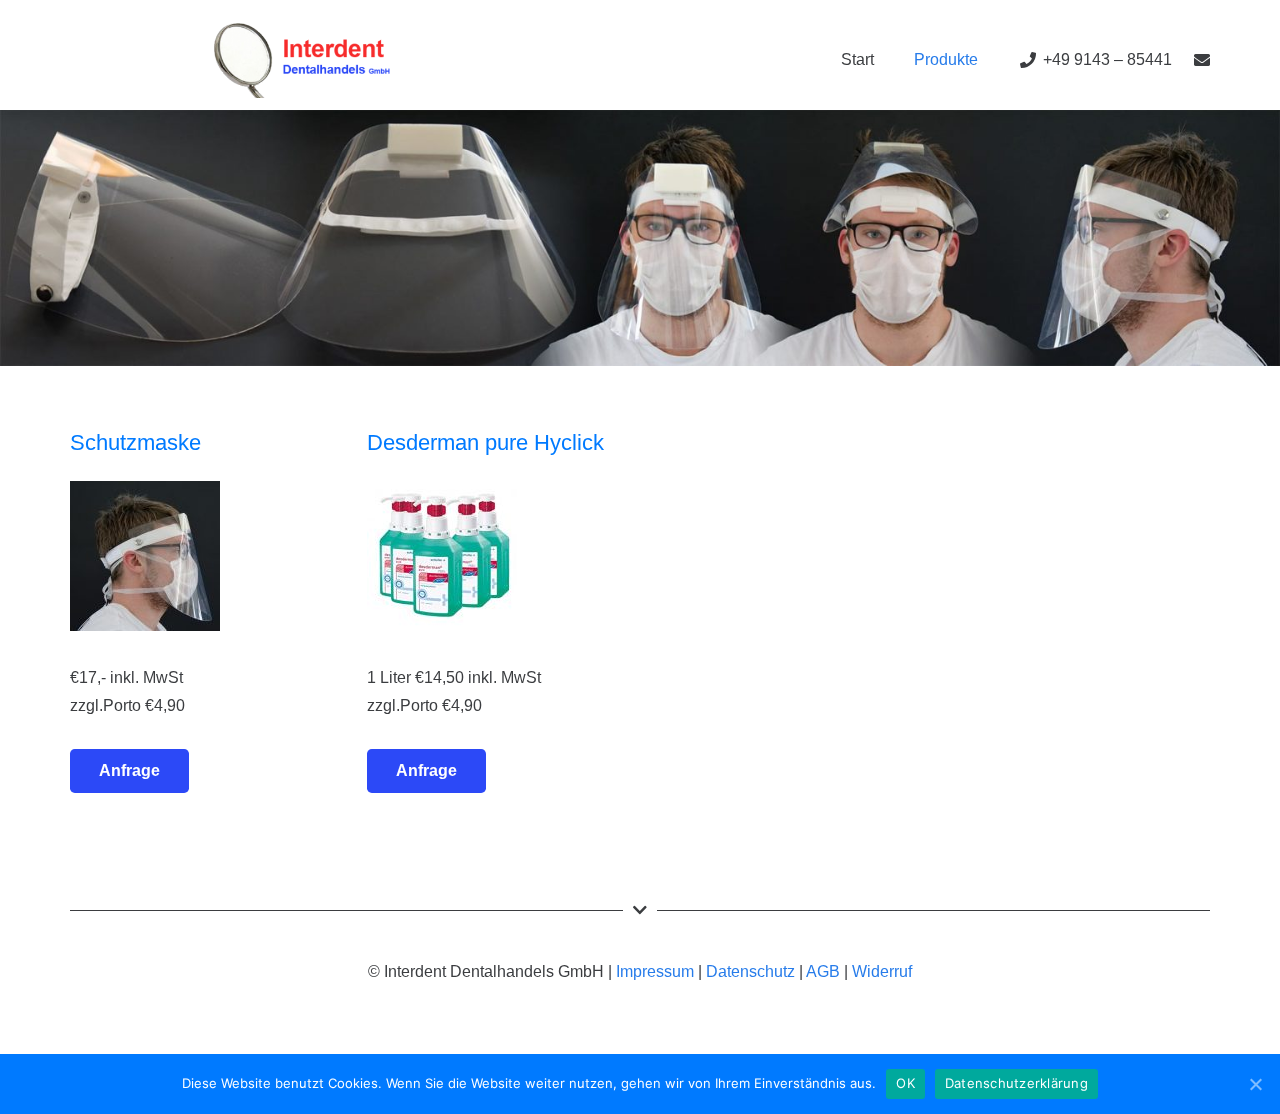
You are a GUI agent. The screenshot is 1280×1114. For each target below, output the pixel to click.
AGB (823, 971)
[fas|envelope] (1202, 59)
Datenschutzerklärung (1016, 1083)
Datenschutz (750, 971)
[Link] (302, 60)
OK (905, 1083)
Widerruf (882, 971)
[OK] (1255, 1084)
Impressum (655, 971)
